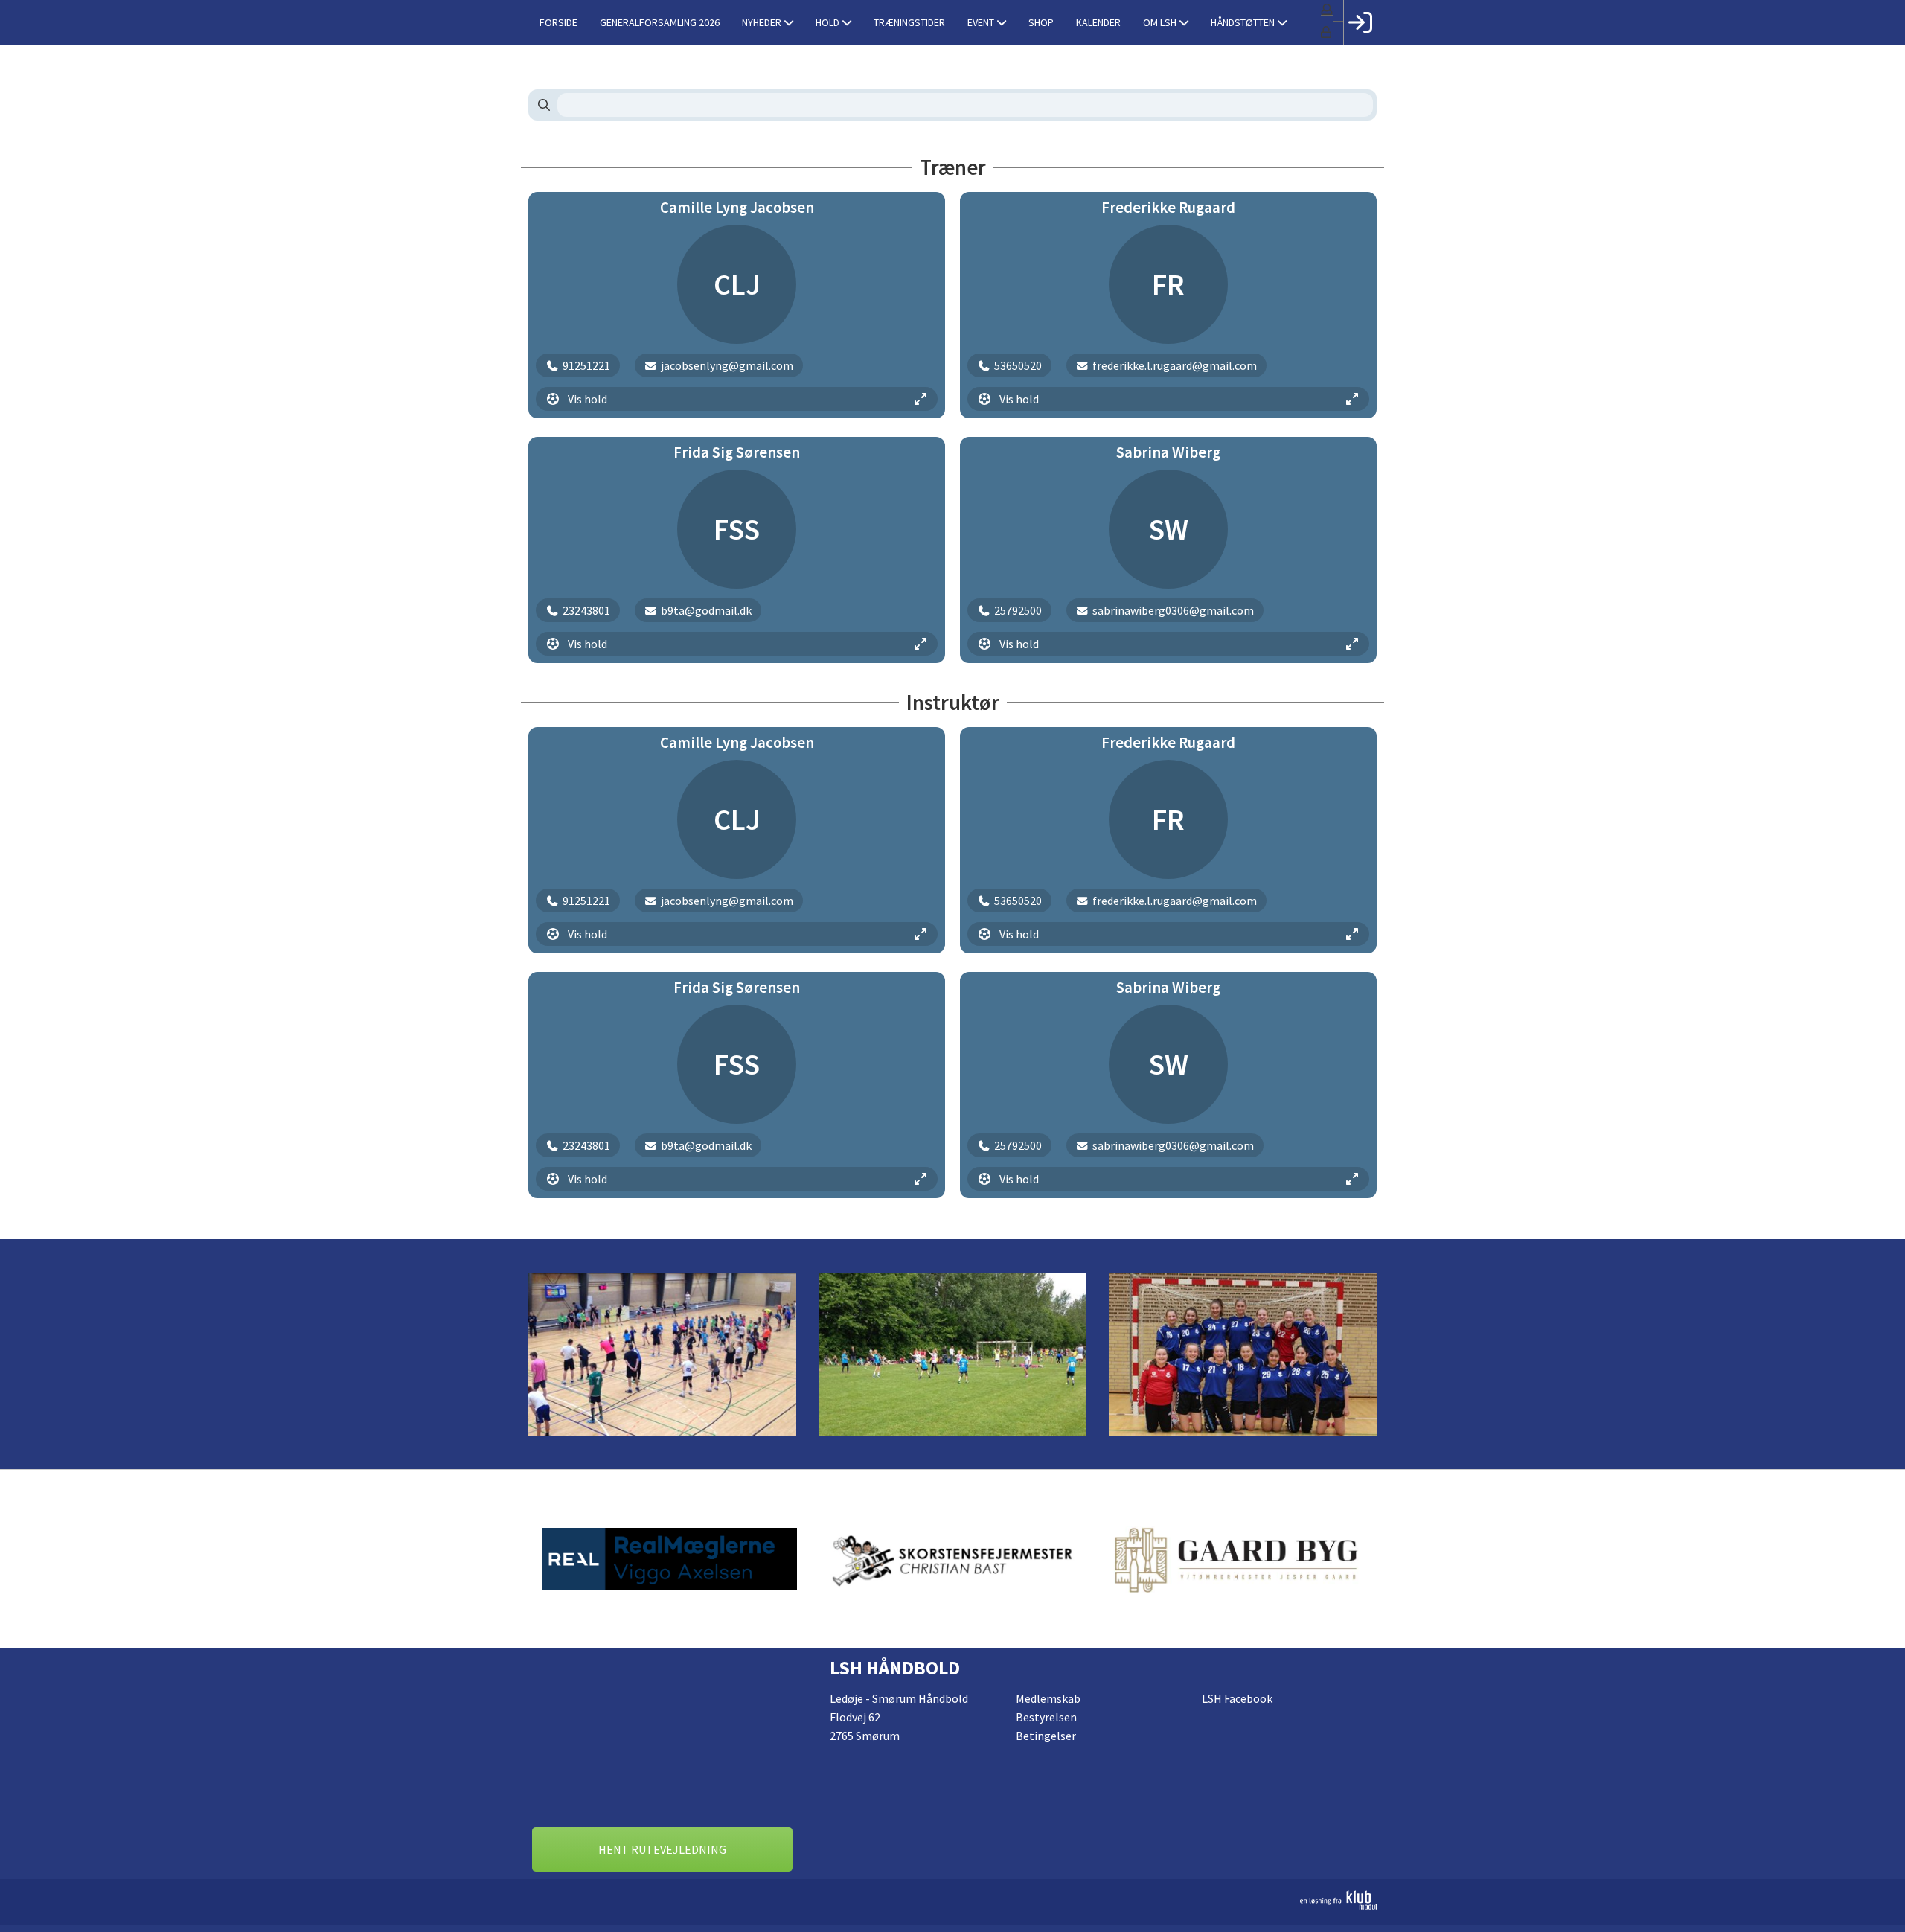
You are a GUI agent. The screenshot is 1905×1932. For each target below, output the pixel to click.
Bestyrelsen (1046, 1717)
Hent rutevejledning (662, 1849)
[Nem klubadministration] (952, 1900)
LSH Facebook (1237, 1698)
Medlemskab (1048, 1698)
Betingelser (1046, 1736)
